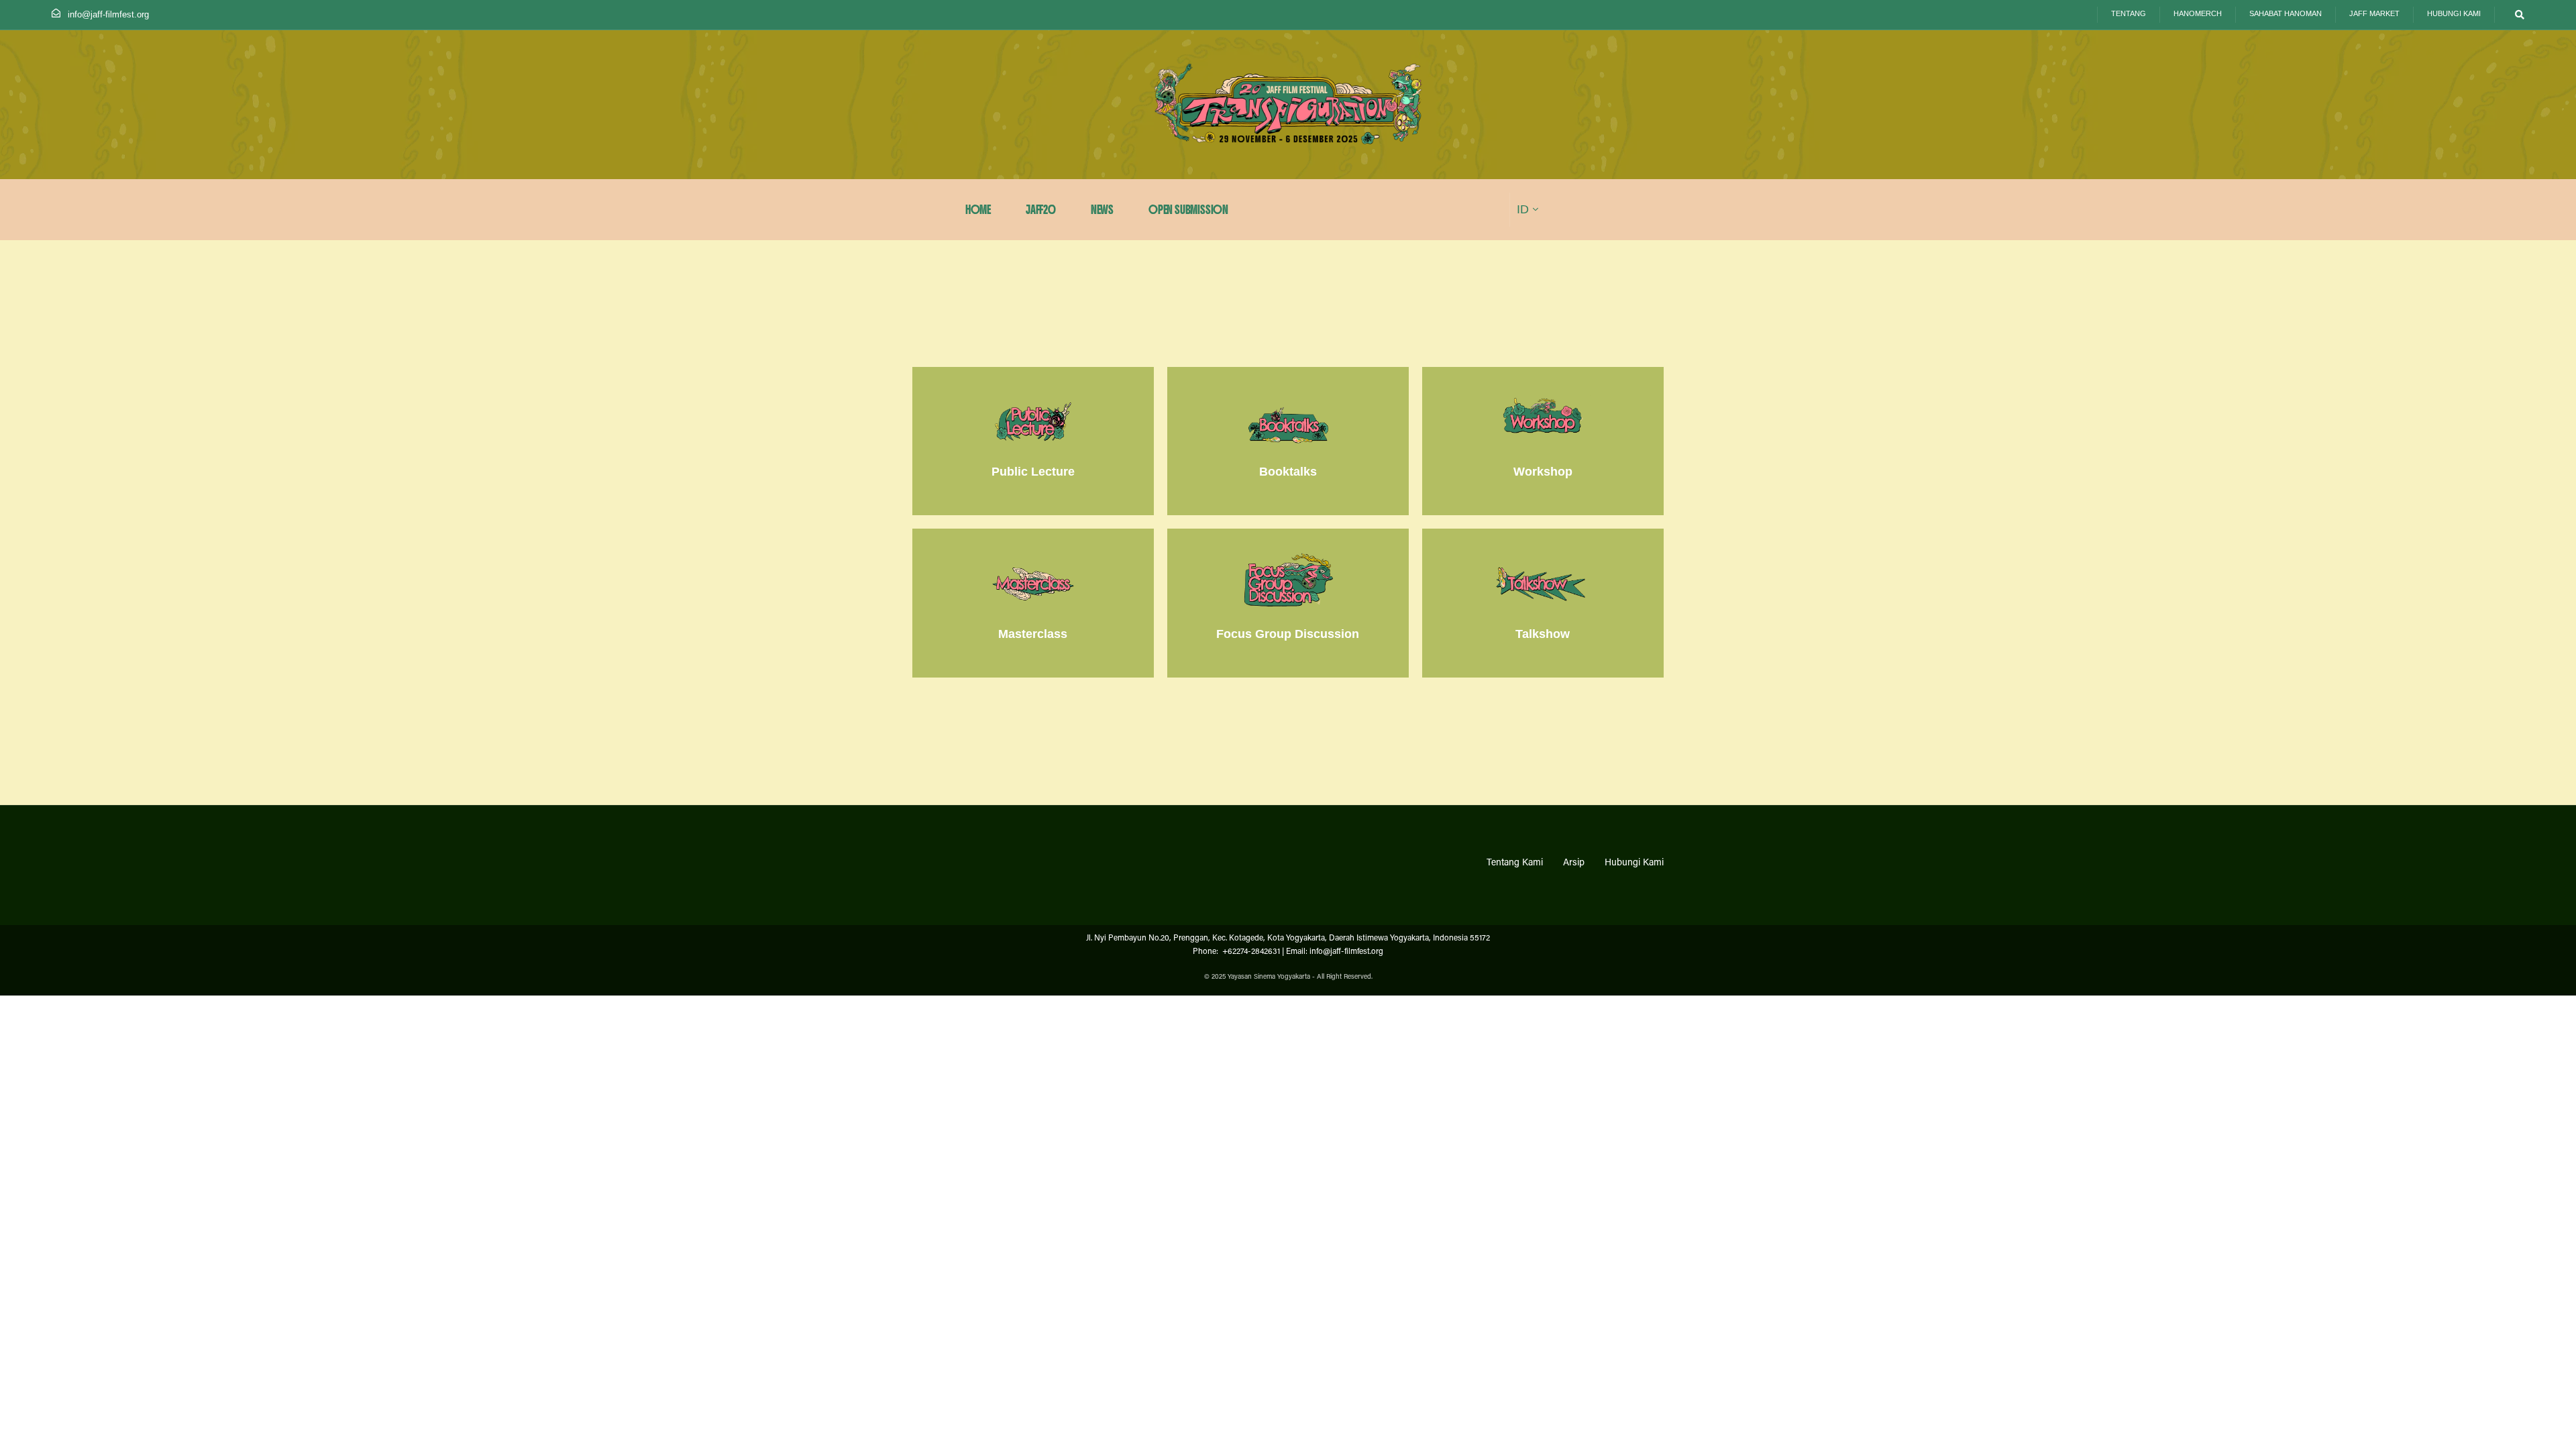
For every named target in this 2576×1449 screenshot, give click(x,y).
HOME (978, 210)
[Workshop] (1543, 441)
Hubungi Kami (1634, 863)
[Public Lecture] (1033, 441)
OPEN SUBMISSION (1188, 210)
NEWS (1102, 210)
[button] (2517, 15)
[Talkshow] (1543, 603)
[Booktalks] (1288, 441)
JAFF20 (1041, 210)
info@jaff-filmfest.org (108, 14)
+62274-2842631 (1250, 952)
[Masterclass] (1033, 603)
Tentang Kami (1515, 863)
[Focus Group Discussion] (1288, 603)
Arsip (1574, 863)
